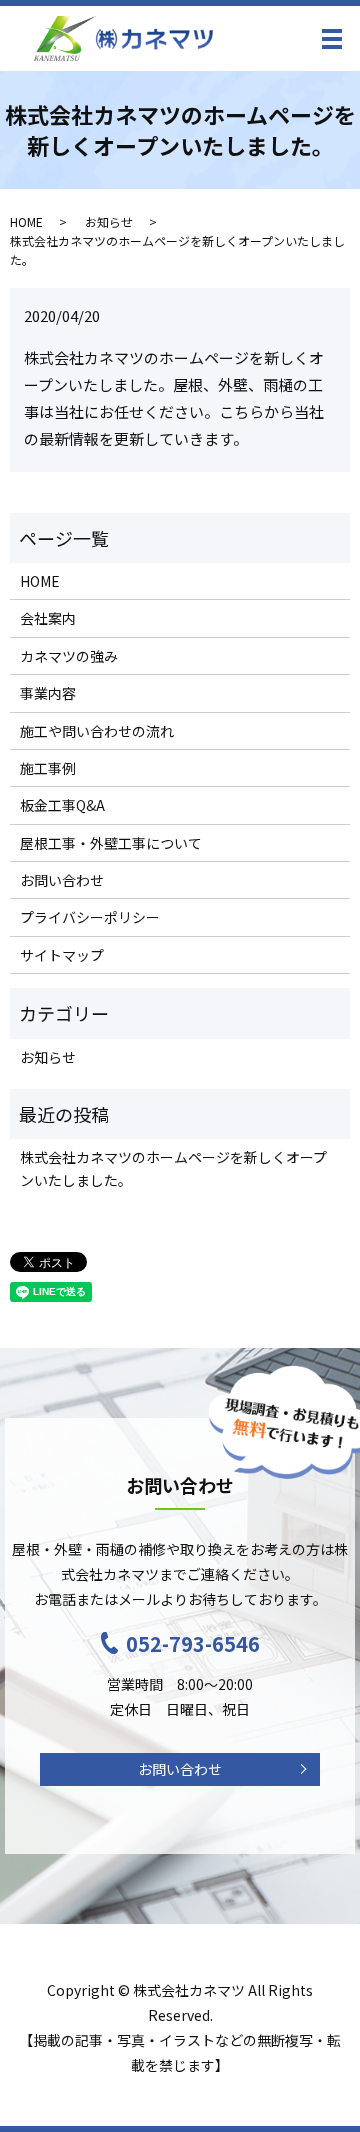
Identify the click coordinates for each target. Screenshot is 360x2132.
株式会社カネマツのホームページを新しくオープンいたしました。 (173, 1168)
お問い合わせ (62, 880)
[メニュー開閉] (332, 39)
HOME (26, 221)
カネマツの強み (69, 656)
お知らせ (109, 221)
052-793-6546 (193, 1643)
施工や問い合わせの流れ (97, 731)
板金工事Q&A (62, 805)
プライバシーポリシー (90, 917)
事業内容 (48, 693)
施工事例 (48, 768)
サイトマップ (62, 955)
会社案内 (48, 618)
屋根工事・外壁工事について (111, 843)
